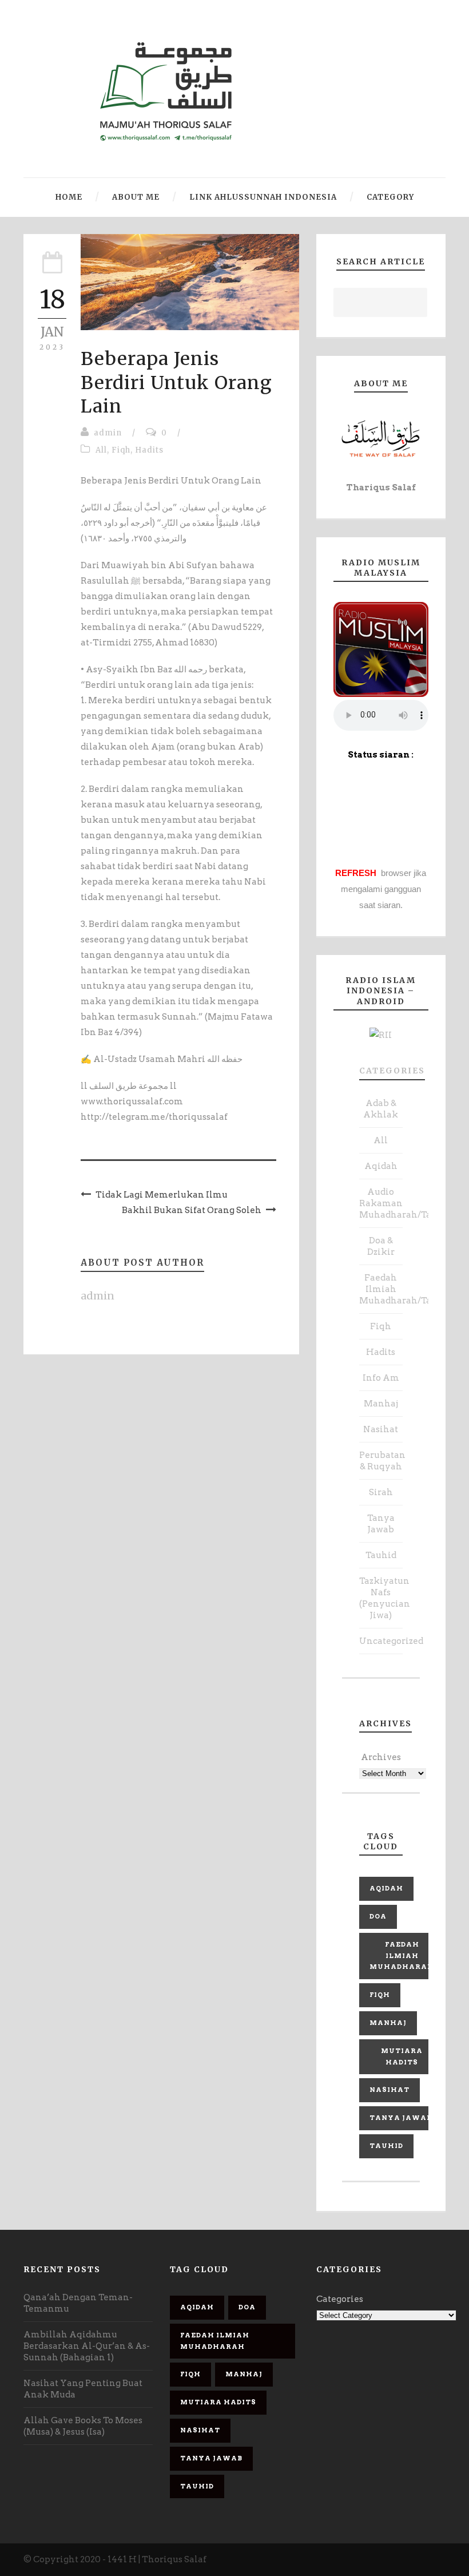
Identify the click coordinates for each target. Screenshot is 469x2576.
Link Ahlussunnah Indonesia (263, 197)
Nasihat (381, 1429)
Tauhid (381, 1555)
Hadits (149, 450)
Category (390, 197)
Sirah (381, 1492)
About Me (136, 197)
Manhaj (381, 1404)
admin (108, 433)
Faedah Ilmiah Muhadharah (402, 1956)
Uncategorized (391, 1641)
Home (69, 197)
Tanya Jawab (401, 2118)
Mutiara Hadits (402, 2056)
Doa (378, 1916)
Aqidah (381, 1166)
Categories (392, 1071)
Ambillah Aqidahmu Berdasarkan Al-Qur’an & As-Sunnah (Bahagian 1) (87, 2346)
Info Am (381, 1378)
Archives (381, 1757)
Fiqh (121, 450)
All (101, 450)
